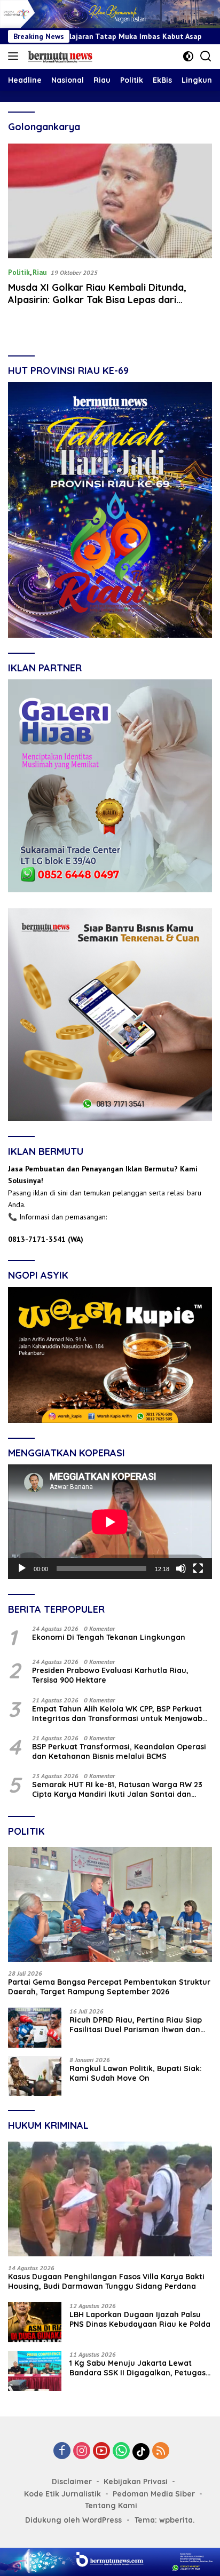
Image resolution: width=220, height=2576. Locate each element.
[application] (110, 1522)
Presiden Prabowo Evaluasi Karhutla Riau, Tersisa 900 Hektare (110, 1675)
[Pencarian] (206, 56)
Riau (40, 272)
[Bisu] (181, 1568)
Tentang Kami (111, 2506)
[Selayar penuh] (198, 1568)
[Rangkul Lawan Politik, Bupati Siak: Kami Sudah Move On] (35, 2076)
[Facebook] (62, 2451)
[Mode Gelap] (188, 56)
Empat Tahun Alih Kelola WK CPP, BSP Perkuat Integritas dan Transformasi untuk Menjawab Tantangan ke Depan (117, 1714)
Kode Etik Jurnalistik (62, 2494)
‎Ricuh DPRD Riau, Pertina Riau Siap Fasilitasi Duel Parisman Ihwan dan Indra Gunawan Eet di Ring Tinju (136, 2025)
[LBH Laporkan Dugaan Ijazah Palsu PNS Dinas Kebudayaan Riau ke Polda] (35, 2322)
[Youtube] (101, 2451)
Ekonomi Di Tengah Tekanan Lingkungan (109, 1637)
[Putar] (22, 1568)
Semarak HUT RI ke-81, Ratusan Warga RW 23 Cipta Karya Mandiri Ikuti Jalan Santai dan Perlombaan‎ (117, 1789)
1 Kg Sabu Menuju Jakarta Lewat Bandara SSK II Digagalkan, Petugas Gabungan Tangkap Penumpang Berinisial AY (137, 2368)
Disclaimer (72, 2482)
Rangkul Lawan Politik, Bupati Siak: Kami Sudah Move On (136, 2073)
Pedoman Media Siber (154, 2494)
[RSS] (161, 2451)
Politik (19, 272)
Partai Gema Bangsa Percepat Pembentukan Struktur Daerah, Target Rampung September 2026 (109, 1987)
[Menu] (15, 57)
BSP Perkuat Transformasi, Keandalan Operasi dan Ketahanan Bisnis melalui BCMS (119, 1751)
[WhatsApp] (121, 2451)
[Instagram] (82, 2451)
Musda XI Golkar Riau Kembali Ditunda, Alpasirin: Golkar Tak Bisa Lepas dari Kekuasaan (97, 300)
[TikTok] (141, 2452)
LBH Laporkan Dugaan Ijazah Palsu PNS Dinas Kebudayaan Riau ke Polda (140, 2319)
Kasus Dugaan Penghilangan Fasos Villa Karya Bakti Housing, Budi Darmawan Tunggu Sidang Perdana (106, 2281)
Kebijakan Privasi (136, 2482)
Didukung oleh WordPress (73, 2520)
